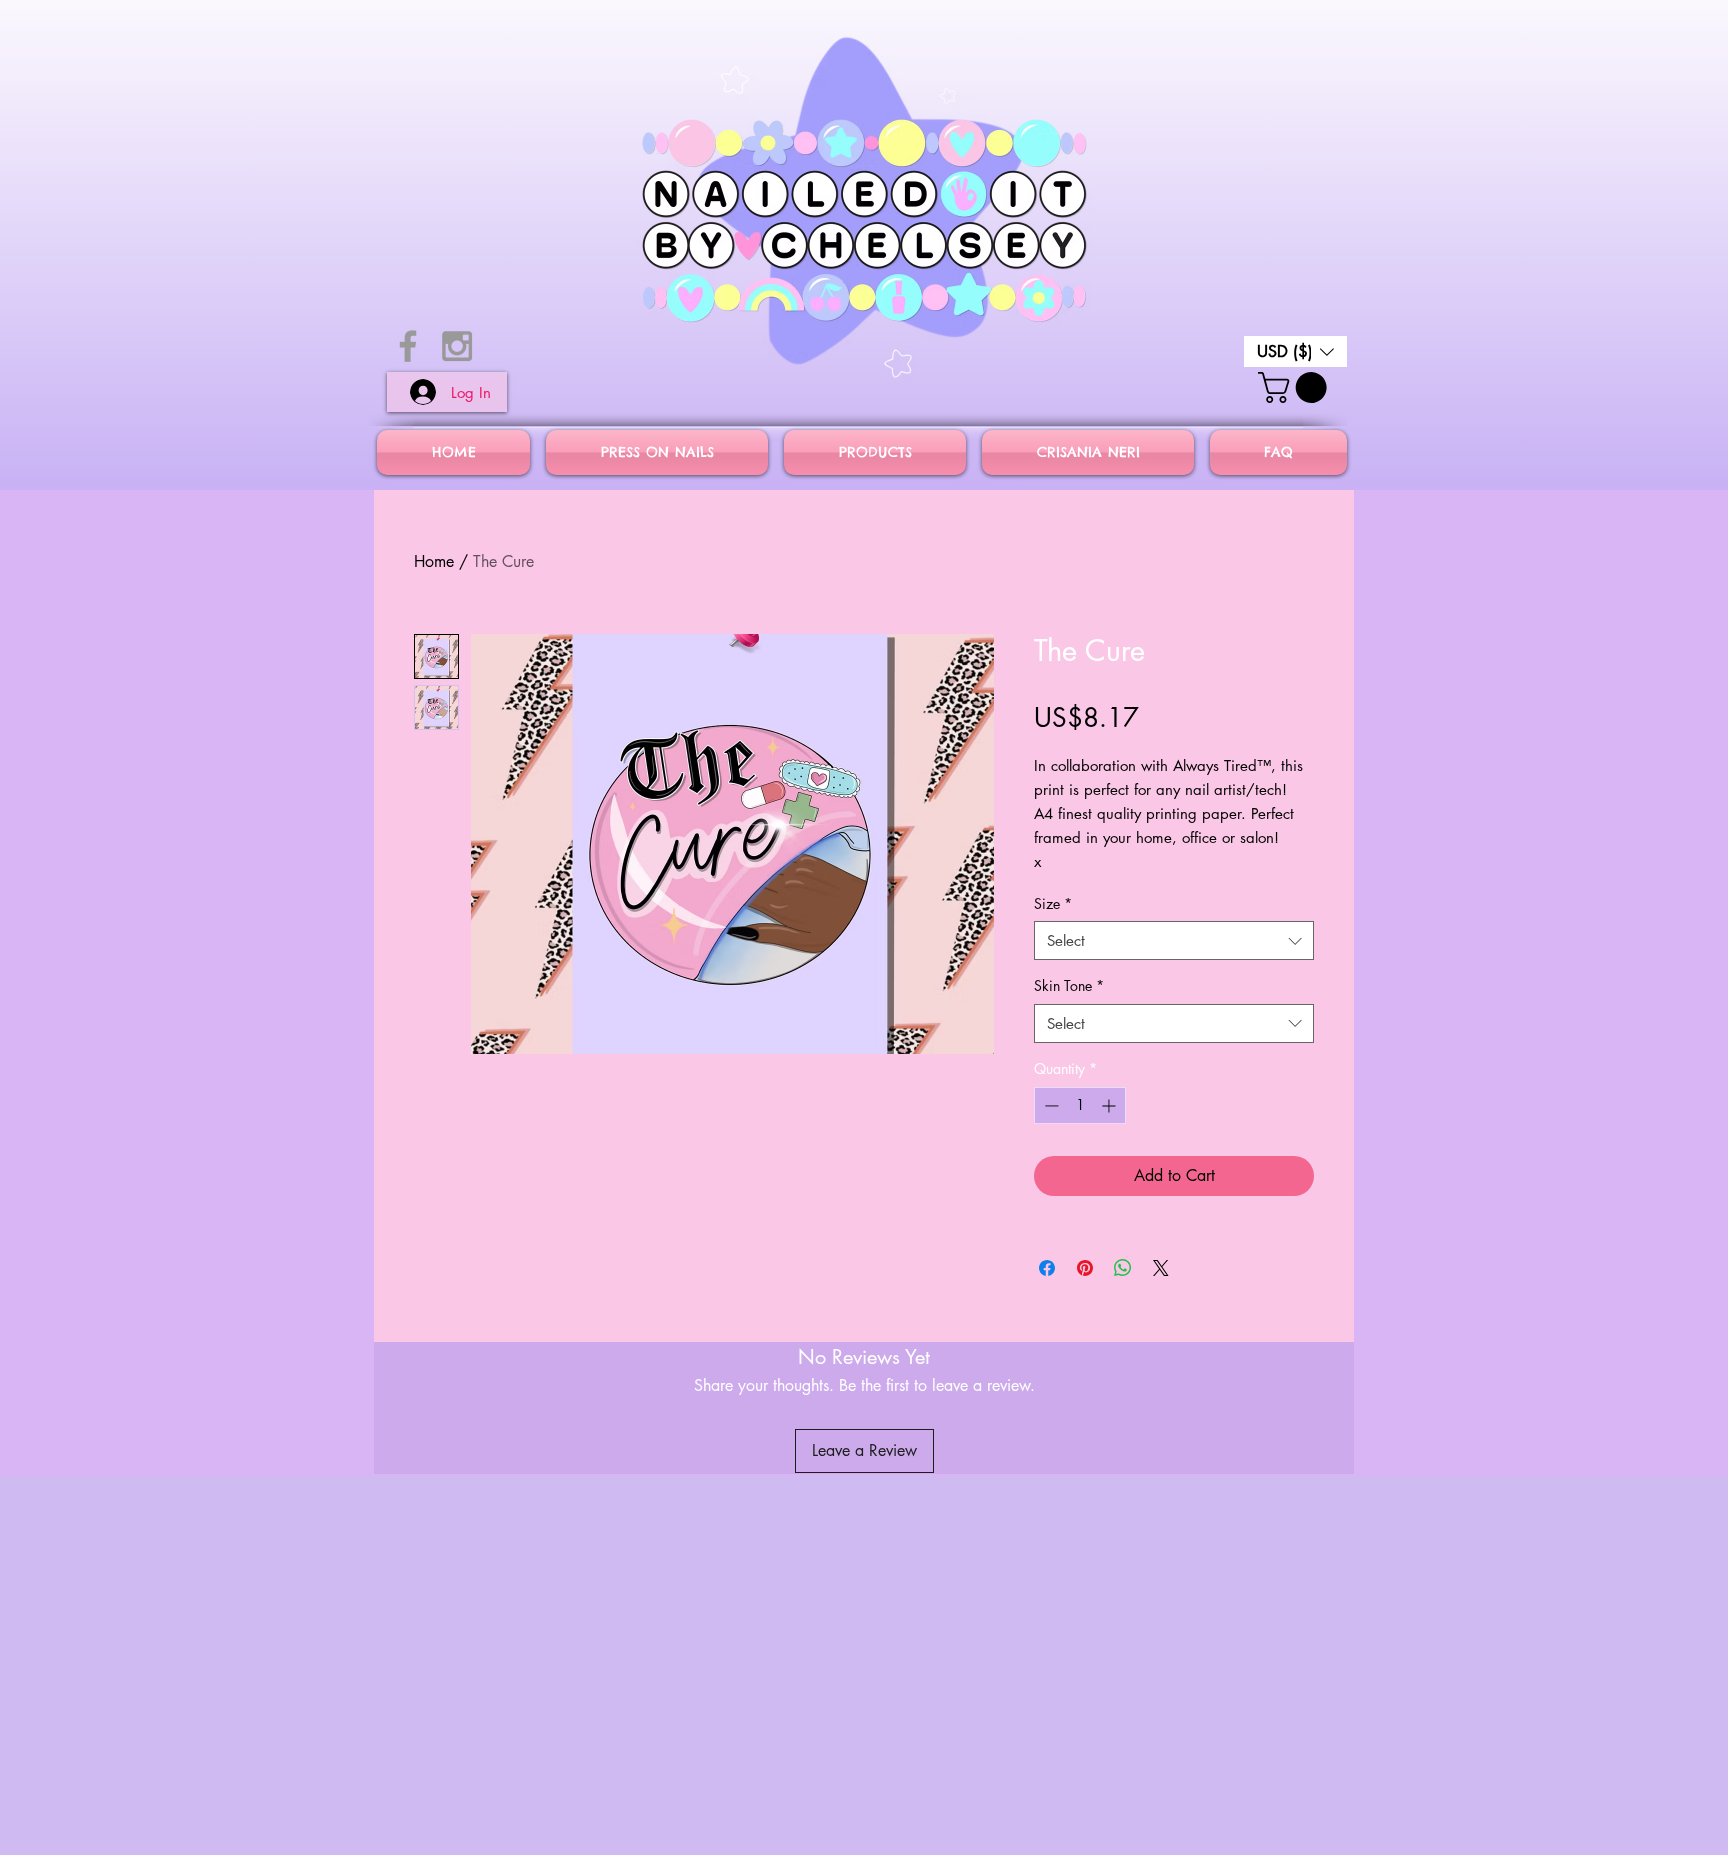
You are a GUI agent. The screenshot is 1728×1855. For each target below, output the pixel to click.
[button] (1295, 351)
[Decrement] (1049, 1105)
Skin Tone (1069, 985)
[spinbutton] (1080, 1105)
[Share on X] (1161, 1268)
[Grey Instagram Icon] (457, 346)
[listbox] (1295, 351)
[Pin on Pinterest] (1085, 1268)
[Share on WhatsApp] (1123, 1268)
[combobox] (1174, 940)
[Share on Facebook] (1047, 1268)
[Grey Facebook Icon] (408, 346)
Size (1053, 903)
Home (434, 561)
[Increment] (1110, 1105)
